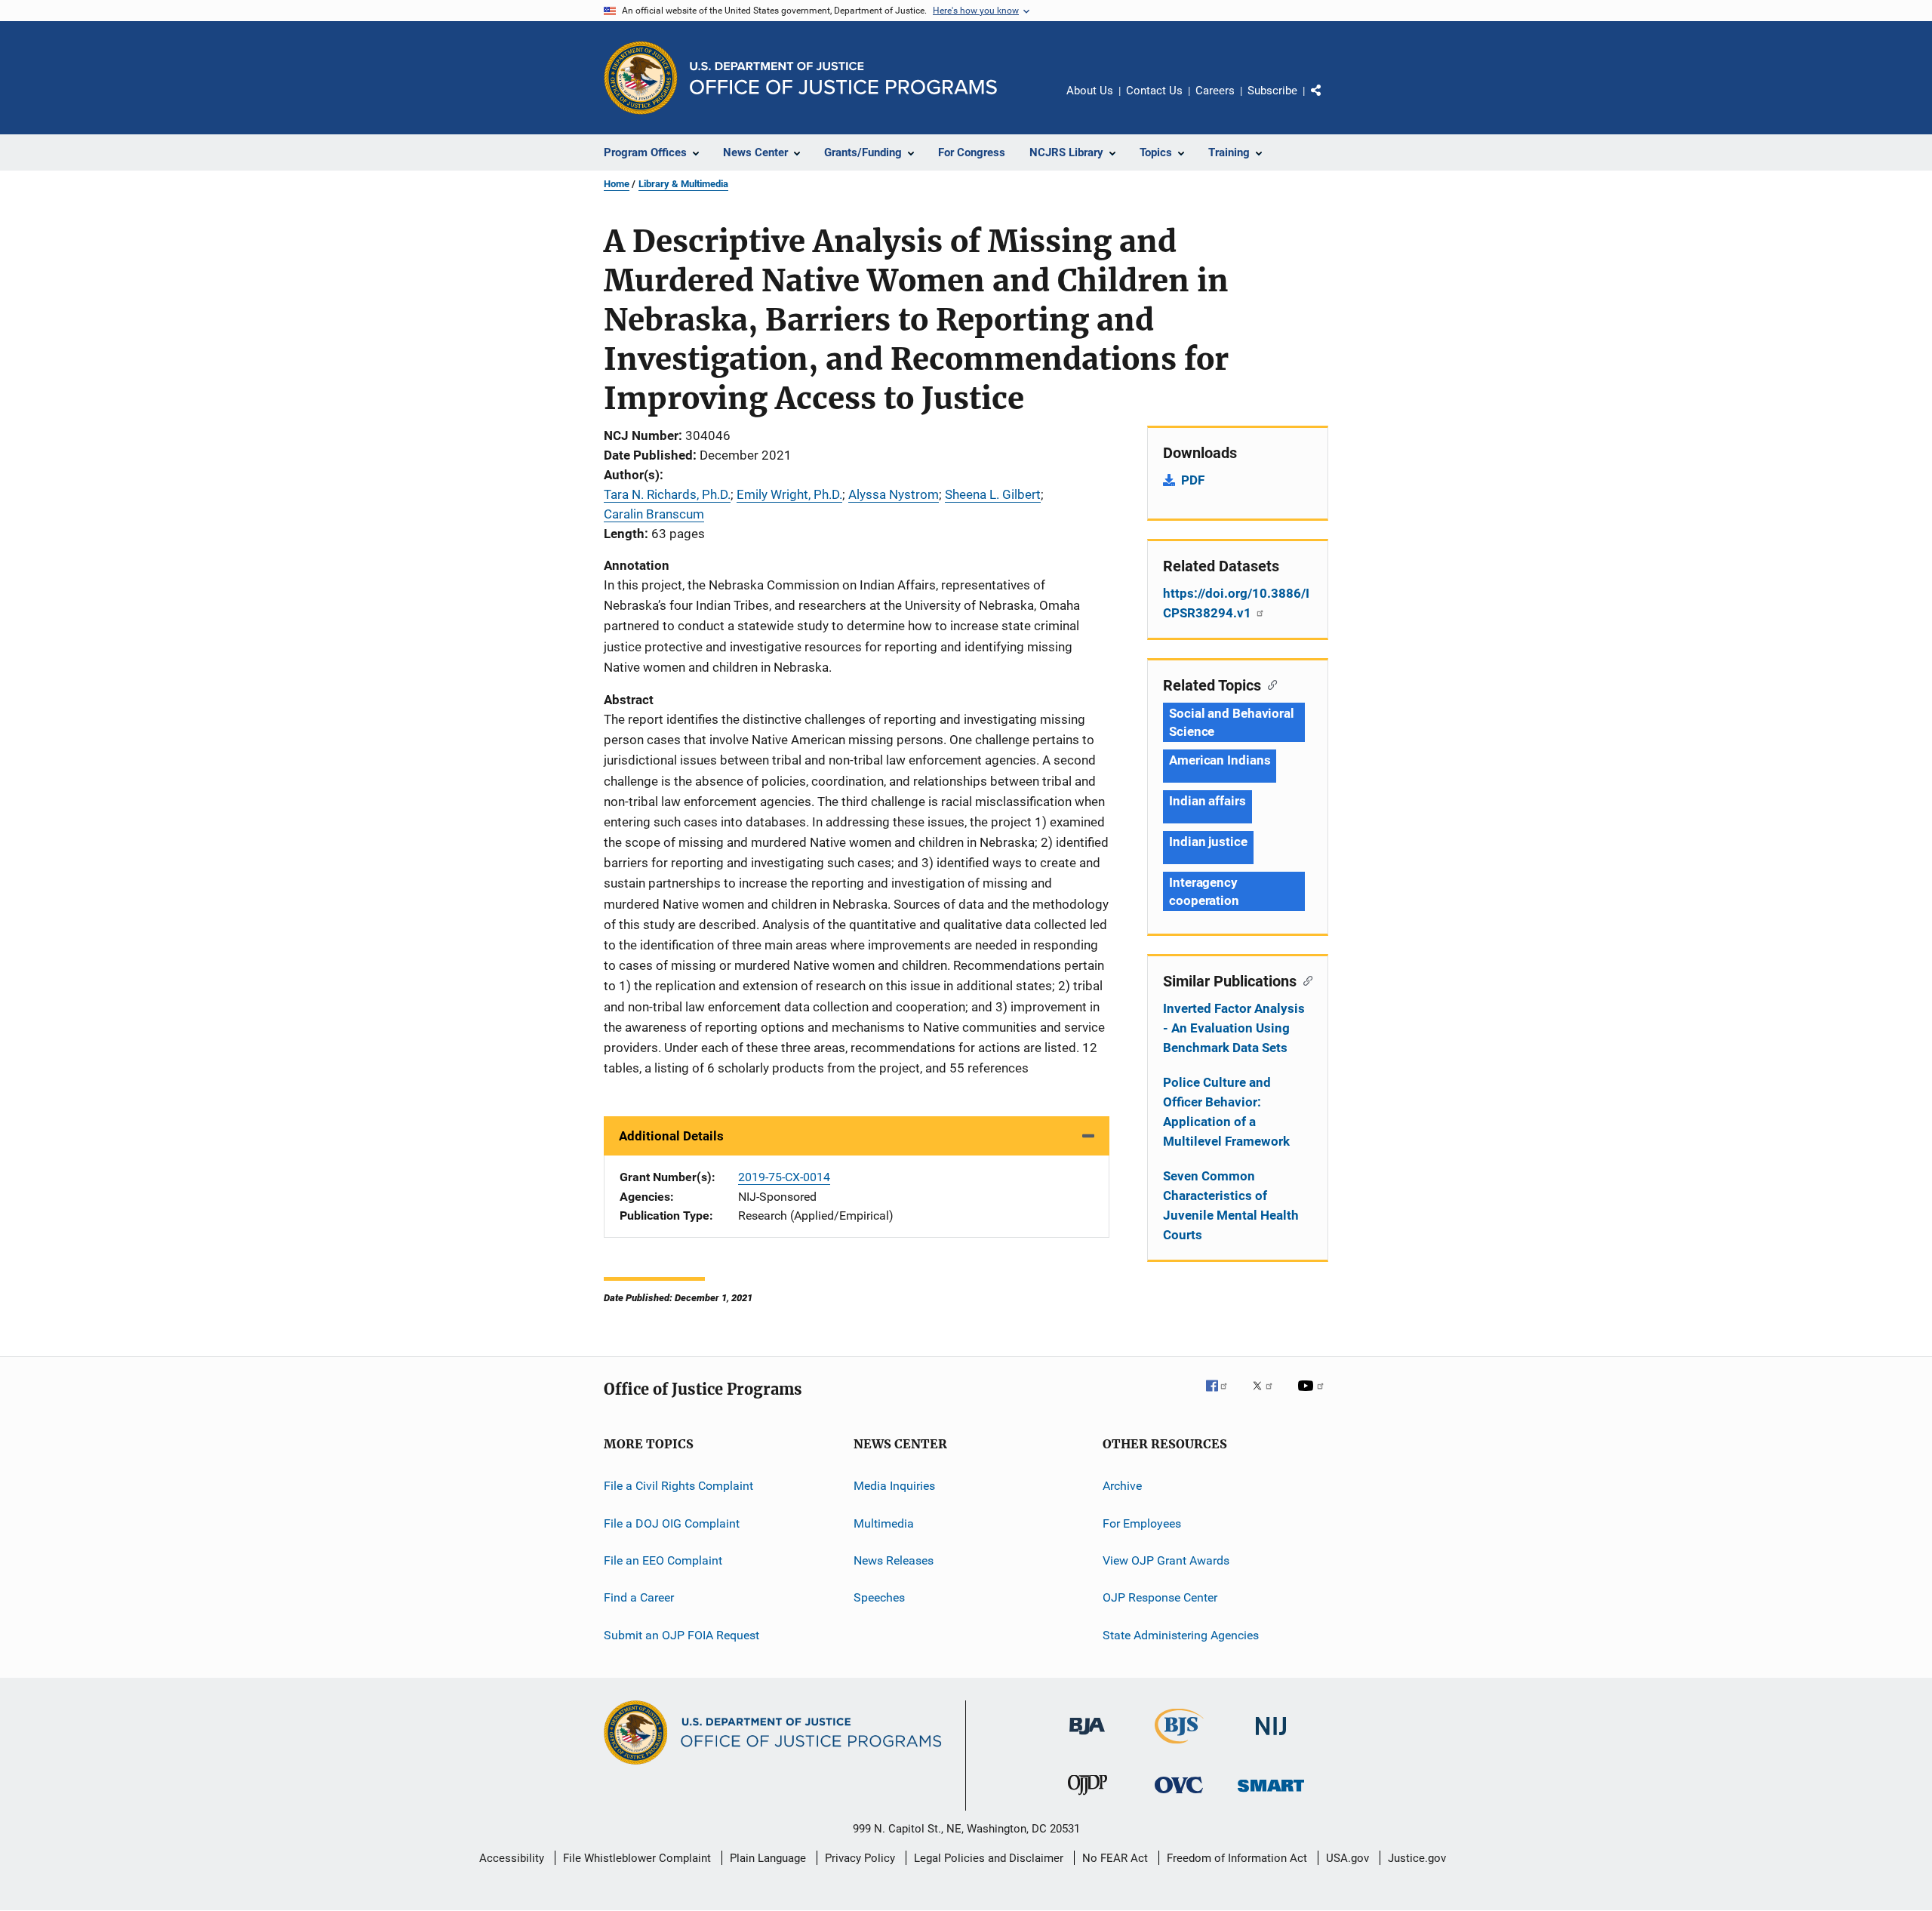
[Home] (843, 78)
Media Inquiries (894, 1486)
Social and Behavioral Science (1232, 722)
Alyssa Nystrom (894, 494)
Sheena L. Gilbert (993, 494)
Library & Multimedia (683, 184)
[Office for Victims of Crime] (1179, 1796)
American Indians (1220, 760)
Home (617, 184)
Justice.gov (1417, 1858)
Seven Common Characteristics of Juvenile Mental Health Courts (1231, 1205)
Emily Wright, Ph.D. (789, 494)
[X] (1268, 1396)
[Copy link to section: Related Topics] (1269, 684)
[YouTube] (1313, 1396)
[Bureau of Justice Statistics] (1179, 1746)
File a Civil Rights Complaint (678, 1486)
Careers (1215, 91)
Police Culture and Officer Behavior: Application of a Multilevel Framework (1226, 1112)
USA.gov (1347, 1858)
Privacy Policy (860, 1858)
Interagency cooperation (1204, 891)
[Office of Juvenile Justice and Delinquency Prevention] (1088, 1798)
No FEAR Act (1115, 1858)
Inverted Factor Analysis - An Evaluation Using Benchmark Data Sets (1234, 1028)
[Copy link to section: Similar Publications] (1304, 980)
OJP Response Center (1160, 1597)
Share (1328, 101)
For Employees (1142, 1523)
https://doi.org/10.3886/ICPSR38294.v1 (1236, 603)
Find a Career (639, 1597)
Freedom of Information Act (1237, 1858)
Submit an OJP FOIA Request (681, 1635)
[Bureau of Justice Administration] (1087, 1737)
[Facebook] (1223, 1396)
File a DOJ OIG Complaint (672, 1523)
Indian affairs (1207, 801)
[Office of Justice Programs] (641, 78)
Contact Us (1154, 91)
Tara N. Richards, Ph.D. (667, 494)
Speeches (879, 1597)
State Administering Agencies (1181, 1635)
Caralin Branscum (654, 514)
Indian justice (1208, 842)
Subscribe (1272, 91)
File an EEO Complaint (663, 1560)
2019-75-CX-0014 (784, 1177)
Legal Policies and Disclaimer (989, 1858)
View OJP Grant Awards (1166, 1560)
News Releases (894, 1560)
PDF (1193, 480)
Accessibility (512, 1858)
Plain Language (768, 1858)
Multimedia (884, 1523)
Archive (1122, 1486)
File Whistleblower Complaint (637, 1858)
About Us (1090, 91)
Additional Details (671, 1136)
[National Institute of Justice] (1271, 1738)
